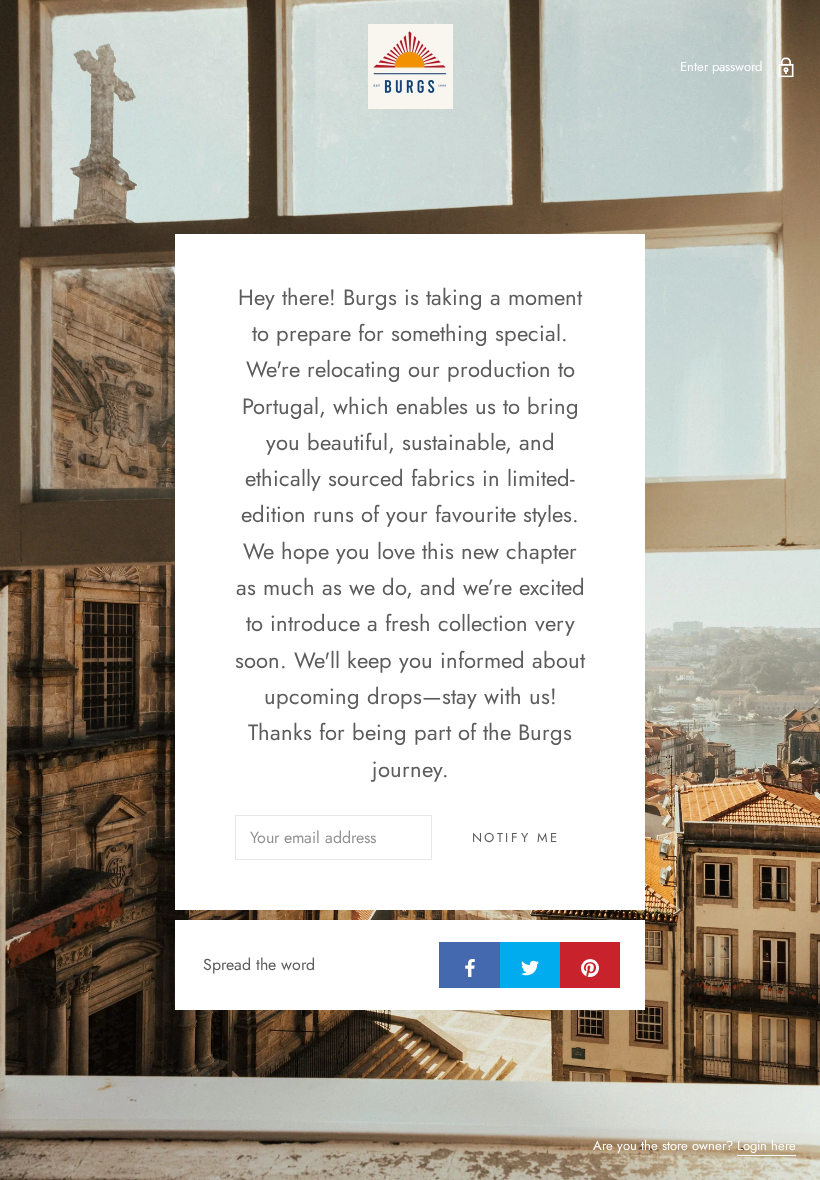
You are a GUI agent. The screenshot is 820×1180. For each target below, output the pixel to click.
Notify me (516, 837)
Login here (766, 1145)
